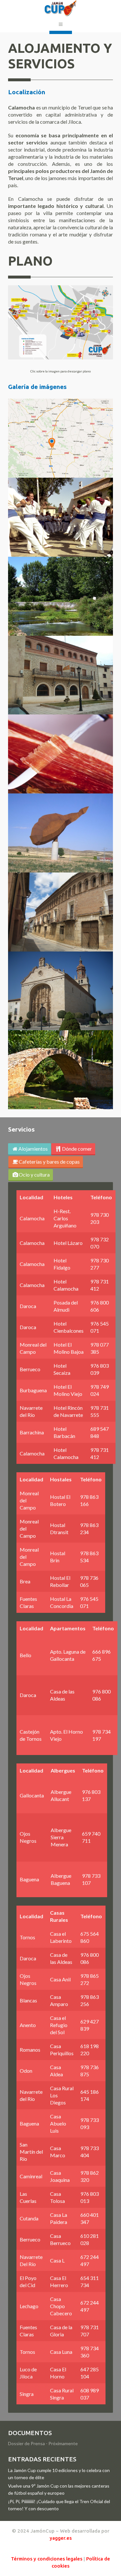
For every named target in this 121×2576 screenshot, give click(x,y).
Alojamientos (33, 1149)
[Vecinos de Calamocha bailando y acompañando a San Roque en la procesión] (60, 517)
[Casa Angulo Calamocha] (60, 912)
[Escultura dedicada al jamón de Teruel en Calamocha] (60, 833)
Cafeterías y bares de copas (49, 1162)
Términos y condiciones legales (47, 2559)
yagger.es (61, 2538)
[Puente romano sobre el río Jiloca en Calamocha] (60, 1070)
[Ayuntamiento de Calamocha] (60, 675)
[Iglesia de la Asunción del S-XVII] (60, 991)
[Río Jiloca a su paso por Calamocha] (60, 596)
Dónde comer (77, 1149)
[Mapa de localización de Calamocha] (60, 438)
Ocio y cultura (34, 1174)
